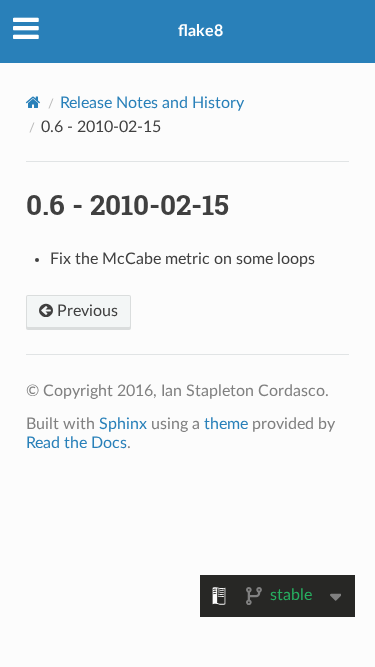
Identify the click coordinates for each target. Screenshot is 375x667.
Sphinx (123, 424)
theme (226, 424)
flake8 (200, 31)
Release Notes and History (152, 103)
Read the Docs (76, 443)
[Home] (33, 102)
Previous (85, 311)
